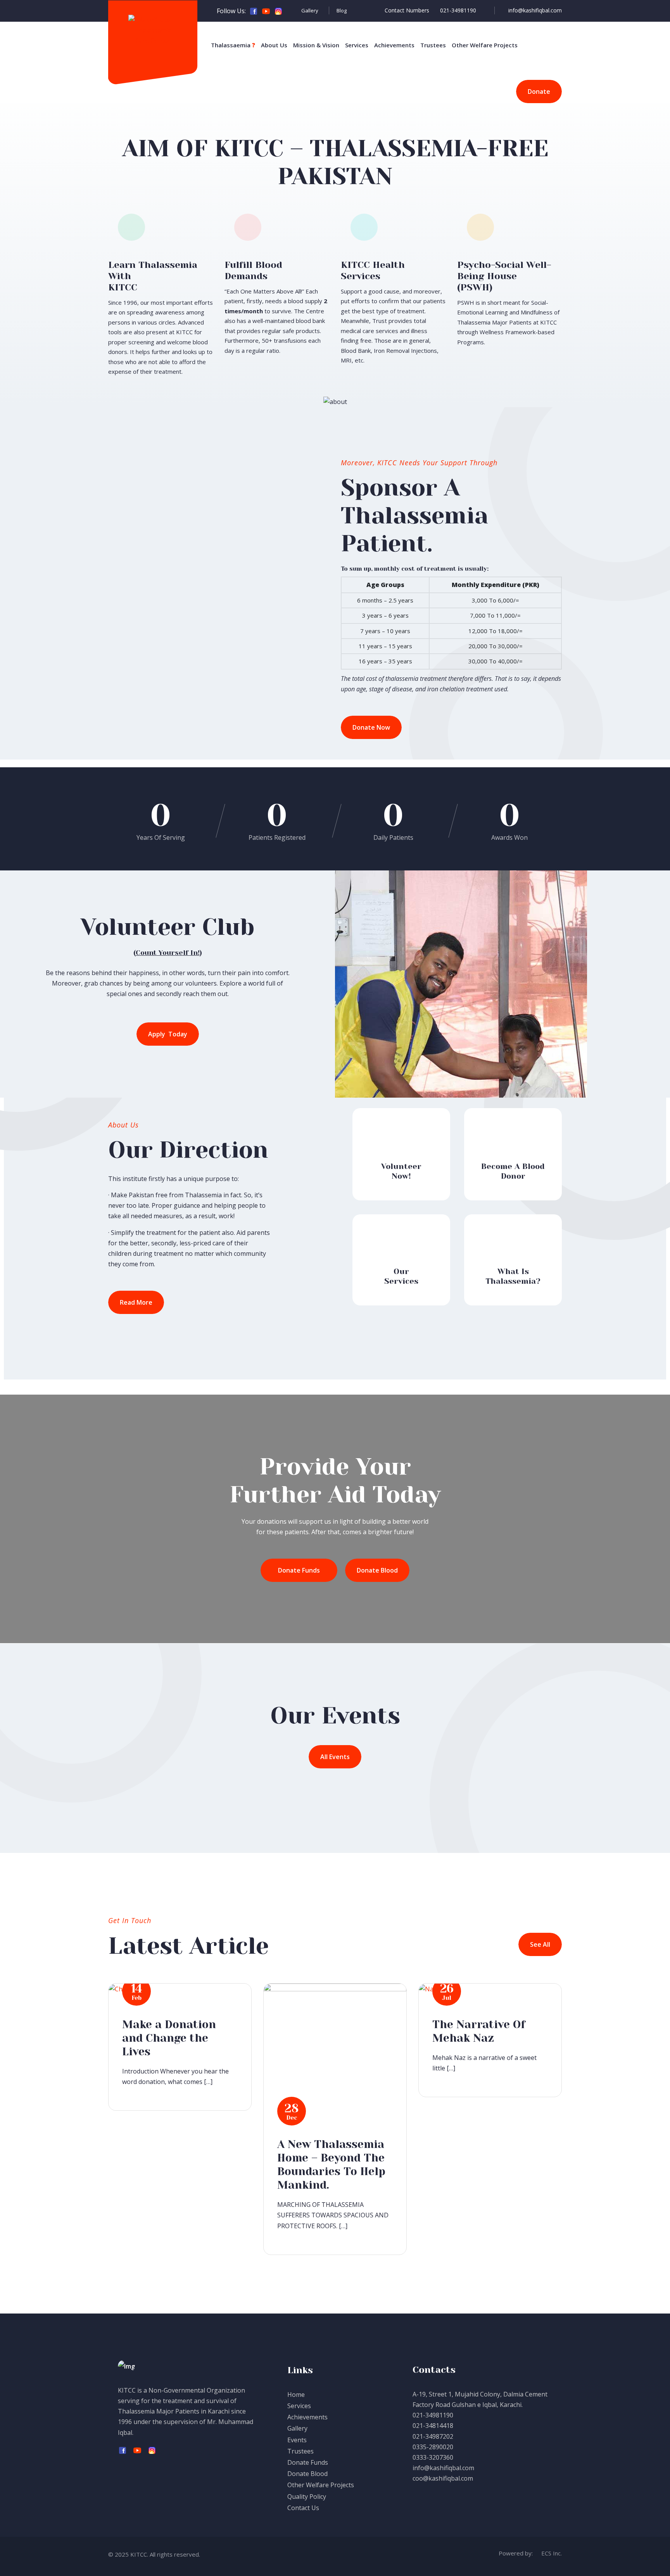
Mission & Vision (316, 45)
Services (357, 45)
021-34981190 (433, 2415)
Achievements (394, 45)
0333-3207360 (433, 2457)
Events (297, 2440)
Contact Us (303, 2508)
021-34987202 (433, 2436)
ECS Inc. (551, 2553)
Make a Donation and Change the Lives (169, 2038)
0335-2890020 (433, 2447)
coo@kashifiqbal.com (443, 2478)
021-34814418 (433, 2426)
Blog (342, 10)
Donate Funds (308, 2462)
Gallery (310, 10)
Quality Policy (307, 2497)
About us (274, 45)
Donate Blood (307, 2474)
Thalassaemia (233, 45)
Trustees (433, 45)
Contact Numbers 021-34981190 (433, 10)
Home (296, 2395)
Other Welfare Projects (485, 45)
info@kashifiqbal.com (535, 10)
